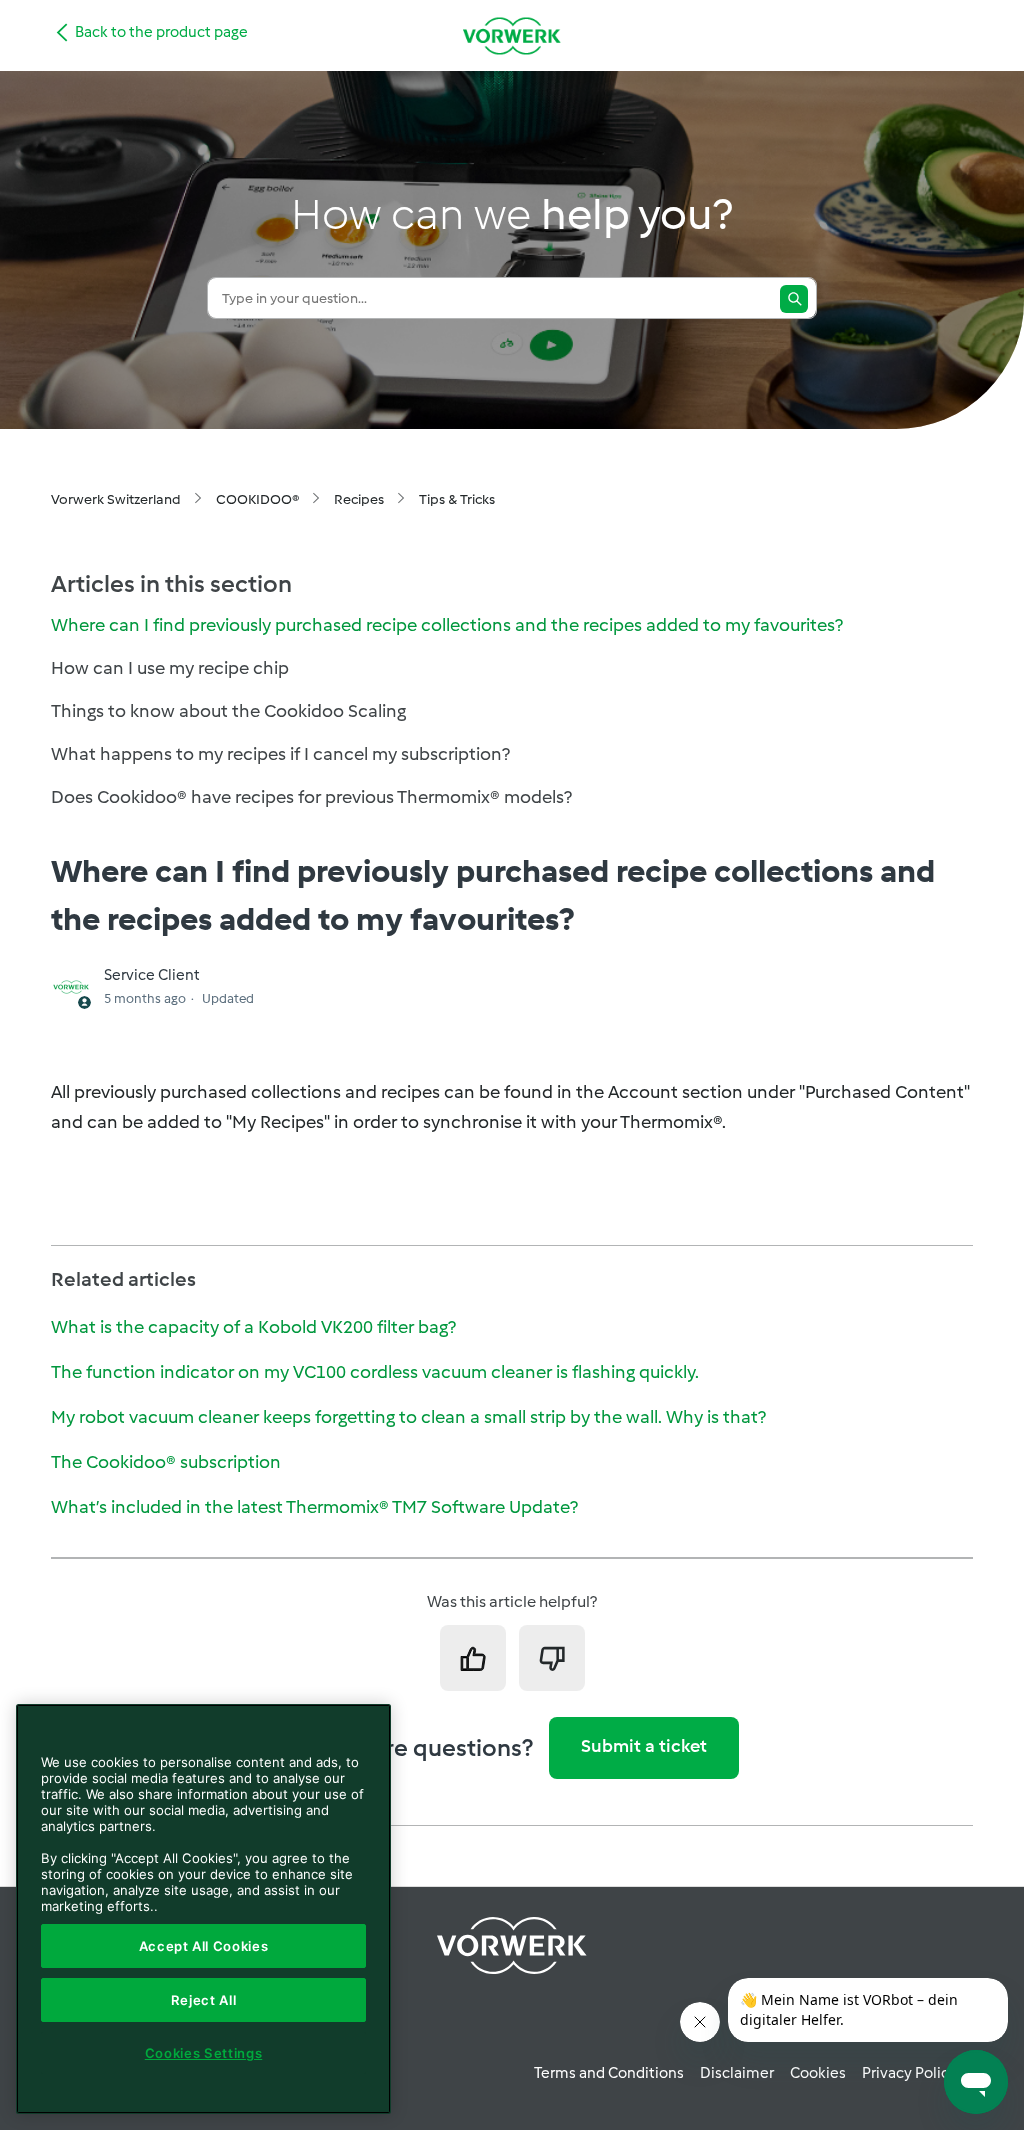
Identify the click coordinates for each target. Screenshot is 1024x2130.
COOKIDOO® (257, 499)
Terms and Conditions (609, 2073)
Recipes (359, 499)
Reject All (204, 2000)
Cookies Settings (204, 2053)
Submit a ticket (644, 1746)
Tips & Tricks (457, 499)
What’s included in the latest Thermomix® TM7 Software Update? (314, 1507)
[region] (203, 1909)
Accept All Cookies (204, 1946)
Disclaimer (737, 2073)
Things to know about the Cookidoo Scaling (228, 711)
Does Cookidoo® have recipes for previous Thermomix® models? (311, 797)
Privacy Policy (909, 2073)
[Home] (512, 35)
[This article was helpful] (473, 1658)
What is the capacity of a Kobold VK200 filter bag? (253, 1327)
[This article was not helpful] (552, 1658)
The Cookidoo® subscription (166, 1462)
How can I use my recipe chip (170, 668)
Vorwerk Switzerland (116, 499)
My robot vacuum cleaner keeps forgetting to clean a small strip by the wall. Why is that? (408, 1417)
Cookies (818, 2073)
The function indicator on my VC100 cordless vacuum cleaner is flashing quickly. (375, 1372)
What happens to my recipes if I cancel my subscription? (280, 754)
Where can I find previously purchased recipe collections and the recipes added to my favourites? (447, 625)
